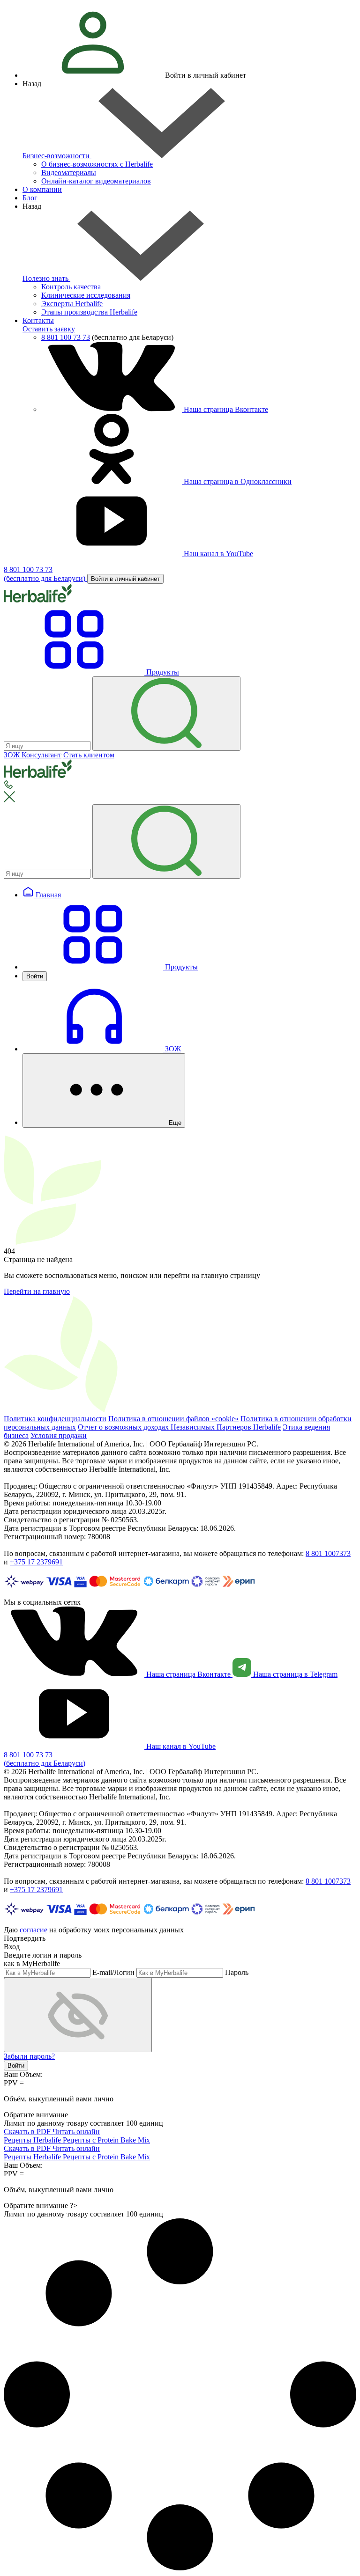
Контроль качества (71, 287)
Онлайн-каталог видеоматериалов (96, 181)
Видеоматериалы (69, 172)
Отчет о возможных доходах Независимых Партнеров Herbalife (179, 1427)
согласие (34, 1930)
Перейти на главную (37, 1291)
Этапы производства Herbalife (89, 312)
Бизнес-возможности (57, 156)
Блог (30, 198)
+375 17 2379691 (36, 1562)
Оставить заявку (49, 329)
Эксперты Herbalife (72, 304)
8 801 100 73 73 (66, 337)
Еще (174, 1123)
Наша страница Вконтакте (225, 409)
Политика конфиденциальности (55, 1419)
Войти (35, 976)
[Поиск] (166, 714)
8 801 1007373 (328, 1553)
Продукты (180, 967)
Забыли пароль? (29, 2056)
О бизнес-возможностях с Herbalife (97, 164)
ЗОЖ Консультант (33, 755)
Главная (47, 895)
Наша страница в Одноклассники (237, 481)
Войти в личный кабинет (125, 579)
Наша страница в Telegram (294, 1674)
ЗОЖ (172, 1049)
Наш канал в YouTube (217, 554)
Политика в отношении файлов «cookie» (173, 1419)
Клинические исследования (86, 295)
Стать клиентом (89, 755)
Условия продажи (59, 1435)
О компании (42, 189)
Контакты (38, 320)
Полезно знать (46, 278)
